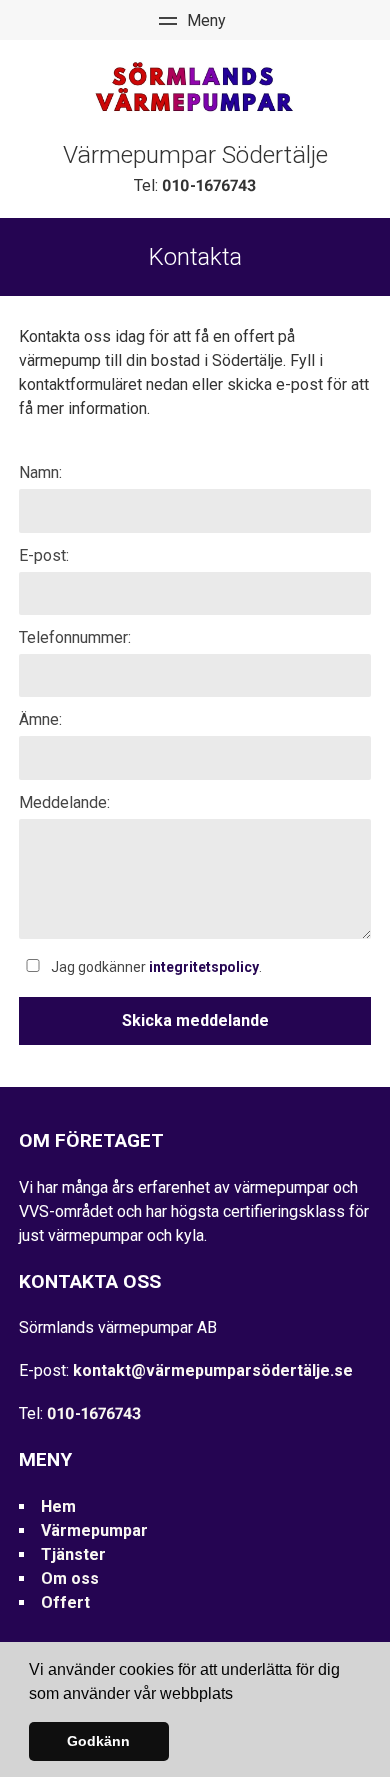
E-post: (44, 555)
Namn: (40, 472)
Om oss (70, 1578)
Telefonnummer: (75, 637)
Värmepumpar (94, 1530)
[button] (240, 1695)
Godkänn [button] (98, 1741)
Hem (58, 1506)
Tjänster (73, 1554)
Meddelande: (64, 802)
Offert (65, 1602)
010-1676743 (209, 185)
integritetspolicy (204, 967)
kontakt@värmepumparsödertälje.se (213, 1370)
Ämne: (40, 719)
